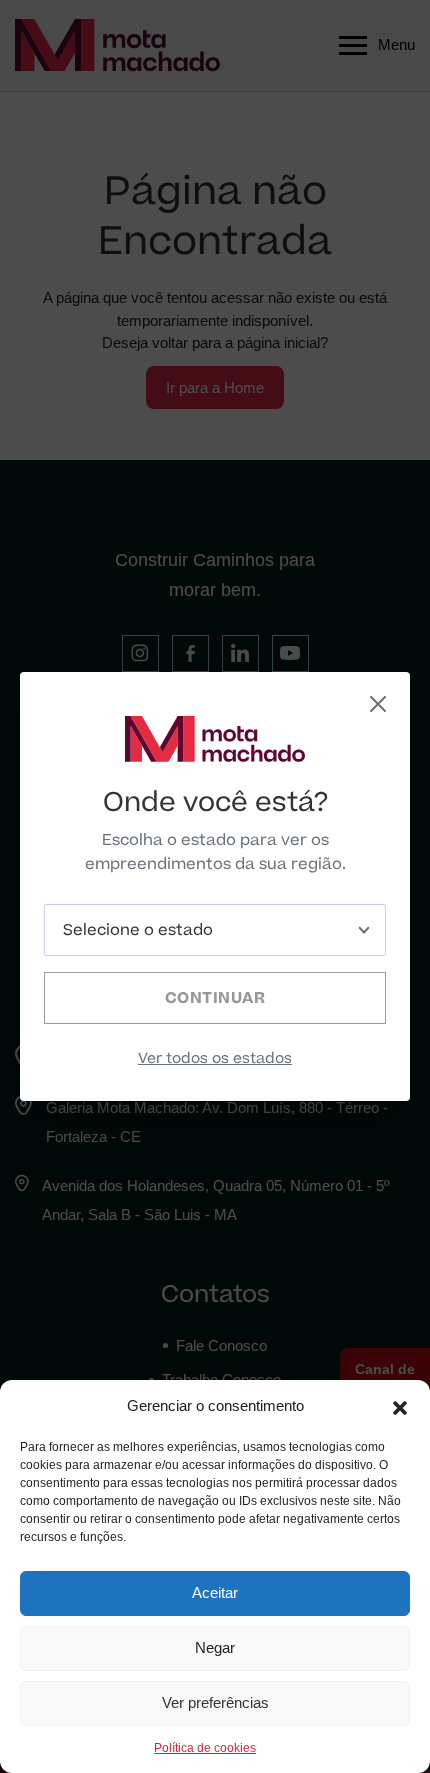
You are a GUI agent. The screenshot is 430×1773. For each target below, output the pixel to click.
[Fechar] (378, 704)
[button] (400, 1406)
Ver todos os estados (215, 1058)
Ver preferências (215, 1702)
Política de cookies (205, 1748)
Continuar (215, 998)
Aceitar (215, 1592)
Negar (215, 1647)
